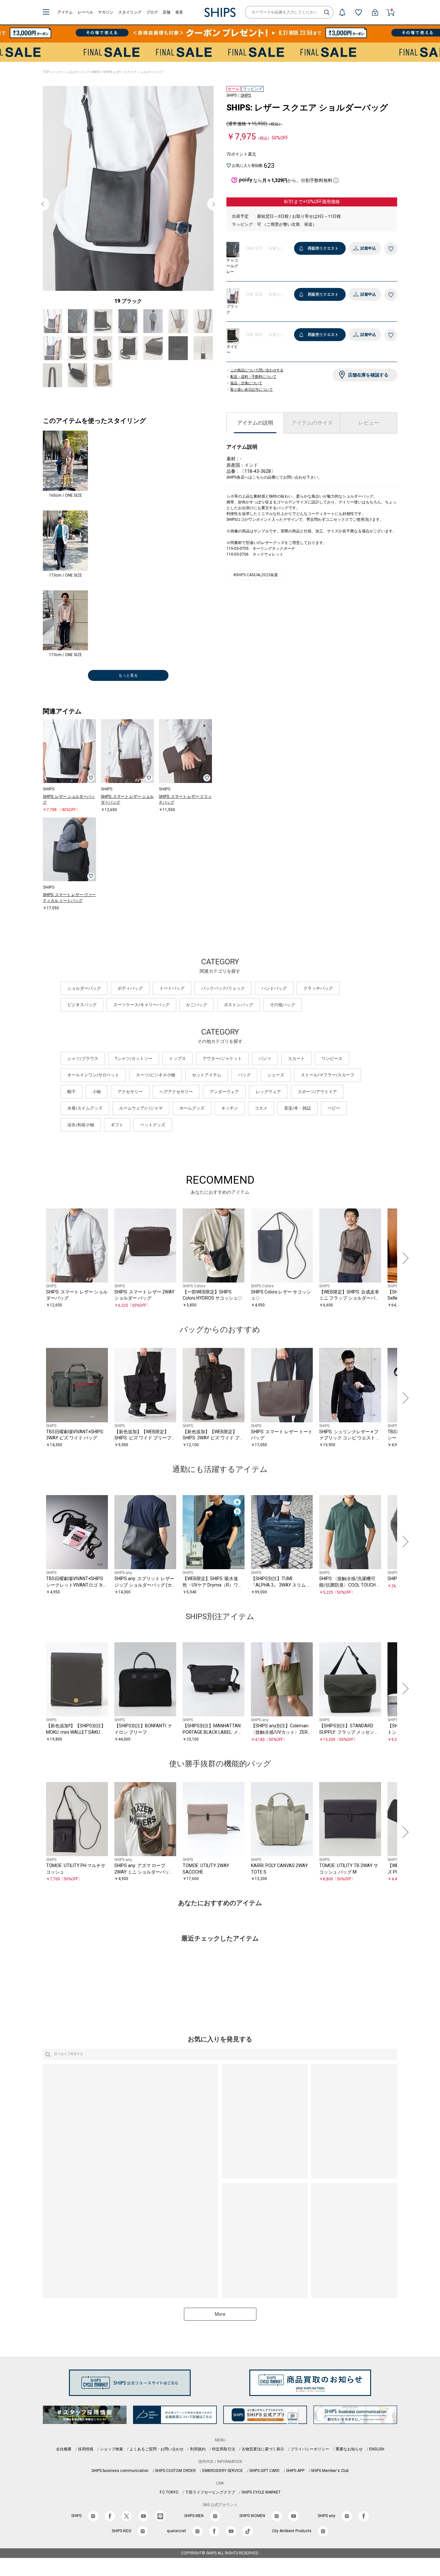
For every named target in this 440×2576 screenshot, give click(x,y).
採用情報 (86, 2449)
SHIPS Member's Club (330, 2471)
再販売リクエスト (323, 248)
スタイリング (130, 12)
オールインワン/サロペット (93, 1075)
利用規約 (198, 2449)
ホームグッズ (192, 1108)
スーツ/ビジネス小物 (156, 1075)
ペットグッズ (153, 1125)
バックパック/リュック (223, 988)
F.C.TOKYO (169, 2492)
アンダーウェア (224, 1092)
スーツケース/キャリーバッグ (141, 1005)
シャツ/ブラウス (83, 1059)
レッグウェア (268, 1092)
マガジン (106, 12)
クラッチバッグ (318, 988)
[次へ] (404, 1258)
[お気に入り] (359, 12)
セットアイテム (207, 1075)
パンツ (265, 1059)
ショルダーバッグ (77, 72)
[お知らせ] (342, 12)
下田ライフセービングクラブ (210, 2492)
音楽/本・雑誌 (297, 1108)
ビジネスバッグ (82, 1005)
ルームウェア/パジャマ (141, 1108)
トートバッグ (172, 988)
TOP (46, 72)
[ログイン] (375, 12)
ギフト (117, 1125)
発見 (179, 12)
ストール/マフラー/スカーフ (328, 1075)
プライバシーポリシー (310, 2449)
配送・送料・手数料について (253, 377)
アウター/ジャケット (222, 1059)
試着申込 (368, 248)
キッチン (230, 1108)
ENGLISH (377, 2449)
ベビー (334, 1108)
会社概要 (64, 2449)
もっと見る (128, 675)
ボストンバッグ (239, 1005)
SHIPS (246, 95)
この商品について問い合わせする (257, 370)
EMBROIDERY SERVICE (223, 2471)
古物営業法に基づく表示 (263, 2449)
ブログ (152, 12)
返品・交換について (246, 383)
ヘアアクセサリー (176, 1092)
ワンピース (332, 1059)
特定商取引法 (224, 2449)
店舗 (167, 12)
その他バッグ (282, 1005)
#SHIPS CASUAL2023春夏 (256, 575)
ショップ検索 (111, 2449)
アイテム (65, 12)
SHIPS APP (295, 2471)
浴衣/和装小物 (81, 1125)
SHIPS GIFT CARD (264, 2471)
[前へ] (36, 1258)
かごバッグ (197, 1005)
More (220, 2314)
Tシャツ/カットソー (134, 1059)
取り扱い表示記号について (252, 390)
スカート (296, 1059)
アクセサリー (130, 1092)
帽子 (72, 1092)
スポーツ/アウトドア (317, 1092)
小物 (97, 1092)
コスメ (261, 1108)
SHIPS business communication (120, 2471)
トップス (177, 1059)
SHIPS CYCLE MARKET (261, 2492)
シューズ (276, 1075)
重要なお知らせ (349, 2449)
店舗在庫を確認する (368, 375)
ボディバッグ (130, 988)
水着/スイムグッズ (85, 1108)
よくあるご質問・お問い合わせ (157, 2449)
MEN (96, 72)
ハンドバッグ (274, 988)
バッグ (56, 72)
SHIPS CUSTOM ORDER (175, 2471)
